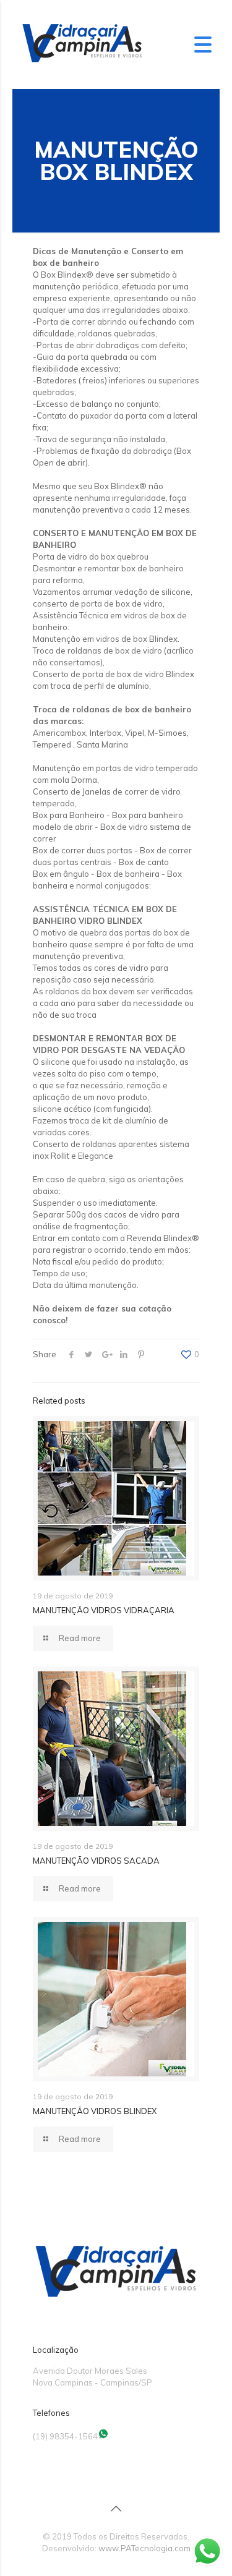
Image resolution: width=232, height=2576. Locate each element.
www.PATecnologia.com (144, 2548)
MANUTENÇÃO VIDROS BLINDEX (95, 2111)
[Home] (82, 64)
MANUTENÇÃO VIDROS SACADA (96, 1861)
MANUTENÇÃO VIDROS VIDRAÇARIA (104, 1610)
